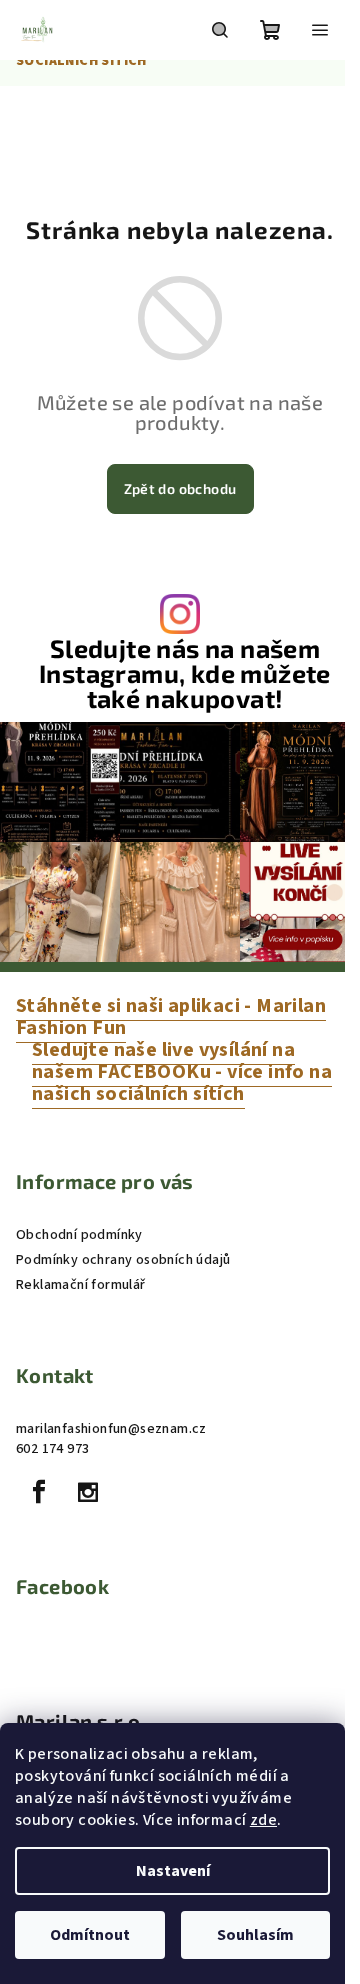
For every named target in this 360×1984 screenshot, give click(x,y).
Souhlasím (255, 1935)
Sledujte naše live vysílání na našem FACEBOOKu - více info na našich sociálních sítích (182, 1072)
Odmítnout (90, 1935)
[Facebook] (39, 1492)
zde (263, 1820)
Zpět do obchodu (180, 488)
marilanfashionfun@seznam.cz (111, 1429)
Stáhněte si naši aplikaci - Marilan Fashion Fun (171, 1017)
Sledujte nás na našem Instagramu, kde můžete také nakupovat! (185, 674)
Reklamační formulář (81, 1285)
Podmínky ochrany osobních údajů (123, 1260)
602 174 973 (52, 1449)
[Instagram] (88, 1492)
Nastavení (173, 1871)
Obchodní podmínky (79, 1235)
